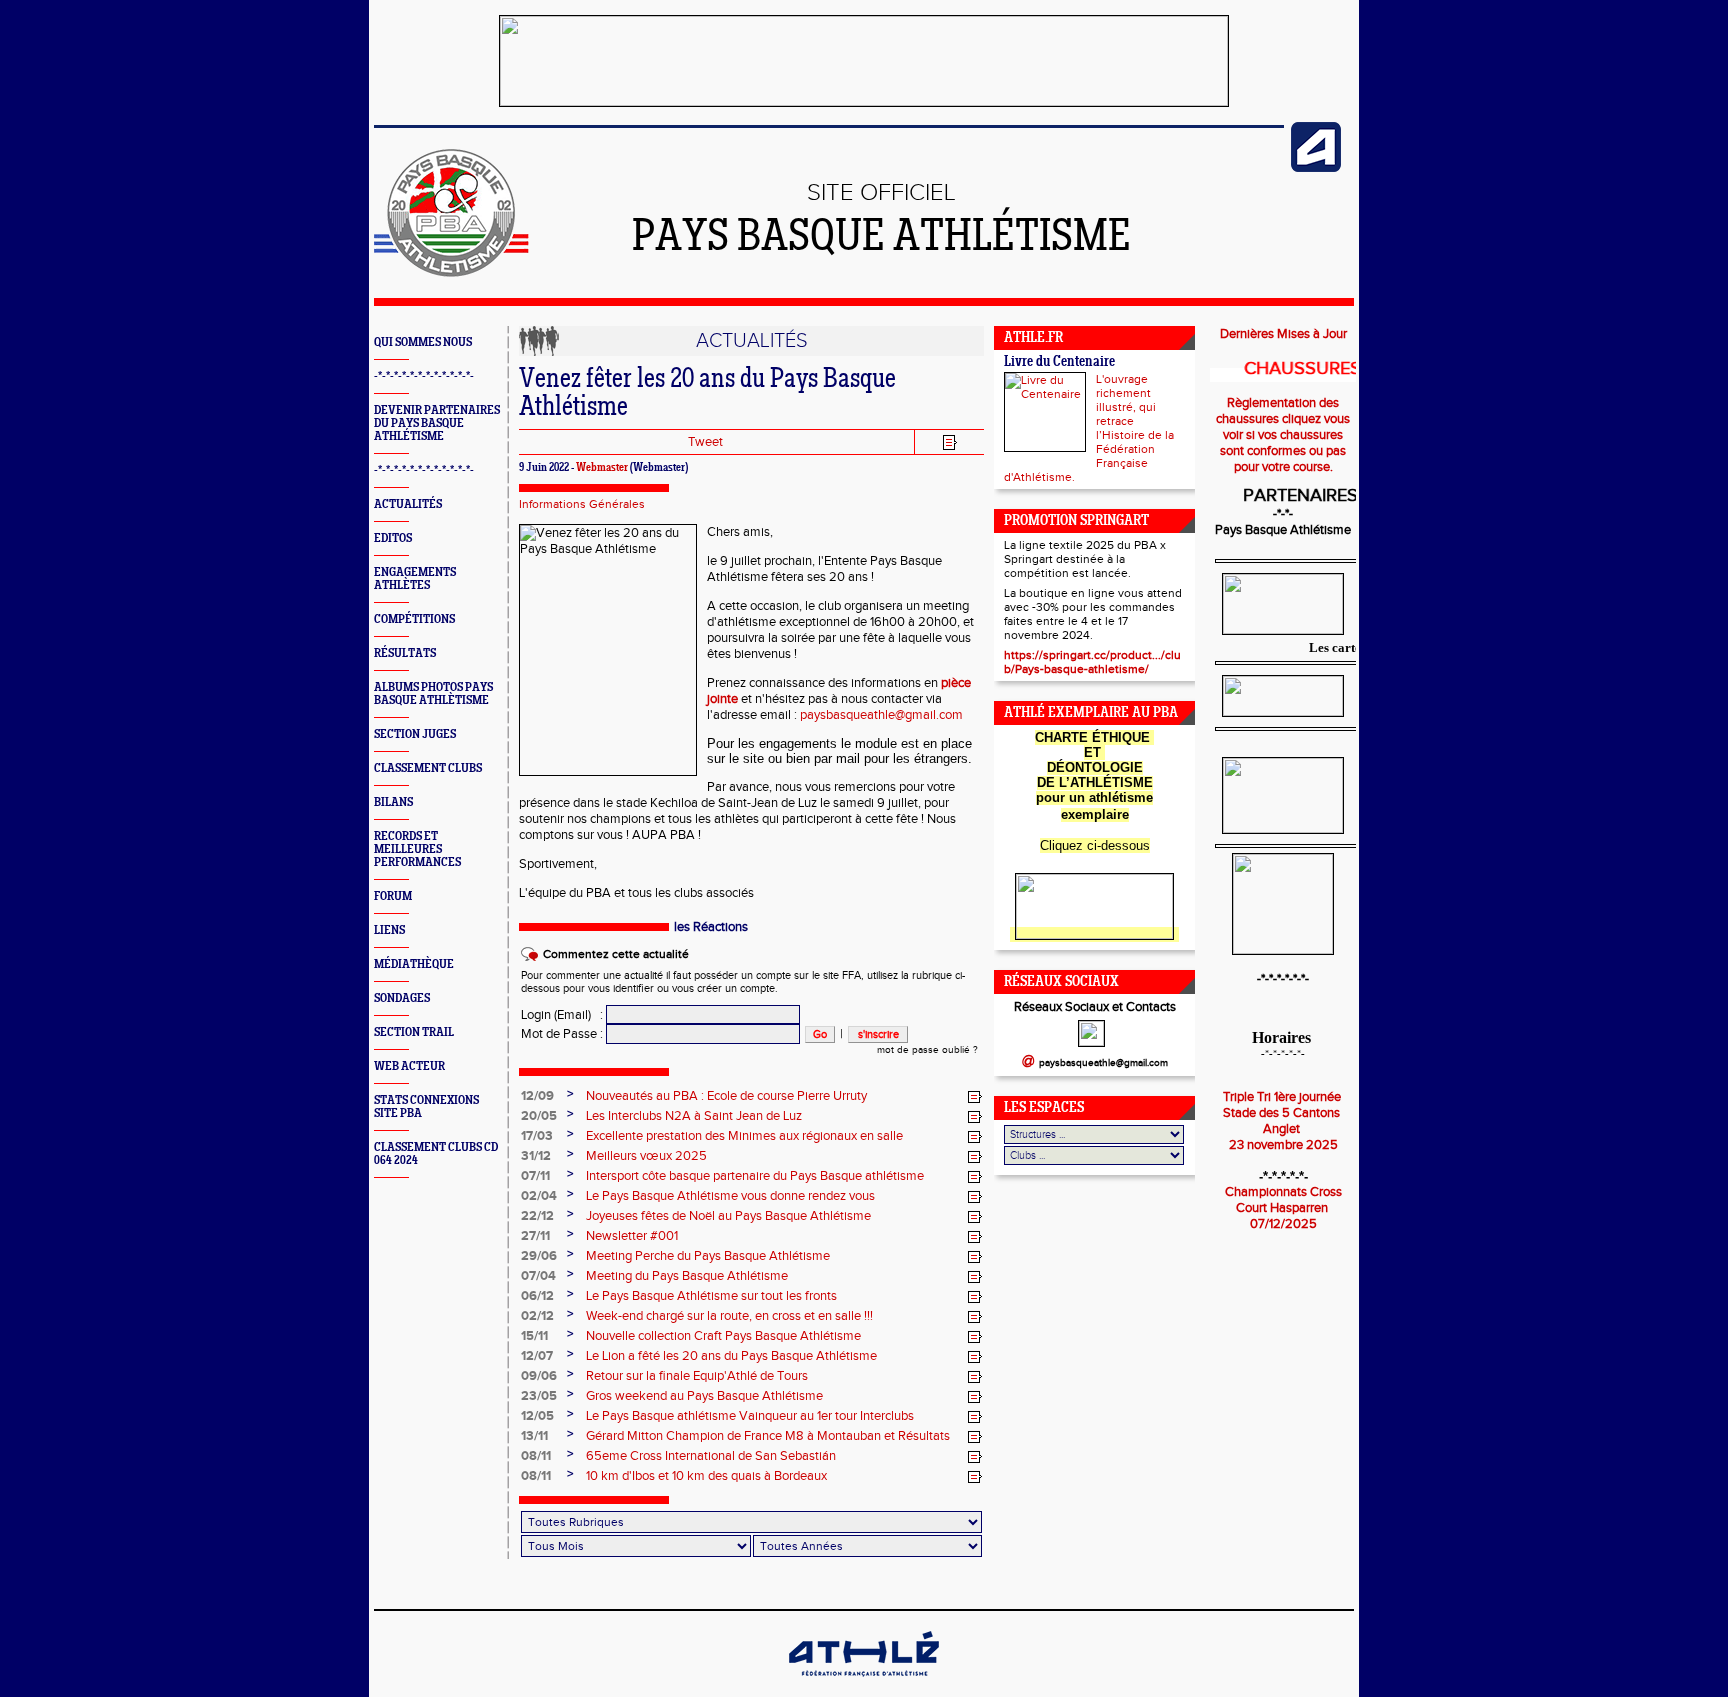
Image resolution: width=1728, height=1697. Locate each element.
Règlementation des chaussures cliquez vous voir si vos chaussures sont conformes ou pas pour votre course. (1283, 435)
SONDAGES (402, 998)
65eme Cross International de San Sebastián (711, 1456)
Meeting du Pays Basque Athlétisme (687, 1276)
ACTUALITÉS (408, 504)
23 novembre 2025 (1283, 1145)
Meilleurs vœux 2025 (646, 1156)
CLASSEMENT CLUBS (428, 768)
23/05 (539, 1396)
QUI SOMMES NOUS (423, 342)
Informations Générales (582, 504)
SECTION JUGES (415, 734)
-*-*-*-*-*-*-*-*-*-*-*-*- (424, 376)
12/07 (537, 1356)
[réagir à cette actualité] (975, 1097)
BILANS (393, 802)
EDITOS (393, 538)
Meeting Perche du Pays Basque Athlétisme (708, 1256)
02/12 (537, 1316)
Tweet (705, 442)
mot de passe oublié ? (927, 1050)
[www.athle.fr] (1316, 168)
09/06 (539, 1376)
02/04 (539, 1196)
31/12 (536, 1156)
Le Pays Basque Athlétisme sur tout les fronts (711, 1296)
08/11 (536, 1456)
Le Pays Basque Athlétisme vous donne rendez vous (730, 1196)
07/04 (538, 1276)
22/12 (537, 1216)
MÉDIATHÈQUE (414, 964)
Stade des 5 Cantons (1283, 1113)
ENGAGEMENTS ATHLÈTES (415, 579)
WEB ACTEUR (409, 1066)
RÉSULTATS (405, 653)
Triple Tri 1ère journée (1283, 1097)
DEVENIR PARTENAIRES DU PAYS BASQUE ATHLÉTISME (437, 423)
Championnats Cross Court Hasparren (1283, 1200)
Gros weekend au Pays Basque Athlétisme (704, 1396)
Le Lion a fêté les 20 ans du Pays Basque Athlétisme (731, 1356)
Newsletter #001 (632, 1236)
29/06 (539, 1256)
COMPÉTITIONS (414, 619)
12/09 (537, 1096)
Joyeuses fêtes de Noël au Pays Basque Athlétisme (728, 1216)
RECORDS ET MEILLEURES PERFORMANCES (417, 849)
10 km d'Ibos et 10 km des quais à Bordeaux (706, 1476)
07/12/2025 (1283, 1224)
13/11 (534, 1436)
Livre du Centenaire (1059, 362)
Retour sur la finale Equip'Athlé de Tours (697, 1376)
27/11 (535, 1236)
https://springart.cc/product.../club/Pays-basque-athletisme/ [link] (1092, 662)
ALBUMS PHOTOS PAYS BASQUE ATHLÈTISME (433, 694)
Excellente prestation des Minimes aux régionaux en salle (744, 1136)
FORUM (393, 896)
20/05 (539, 1116)
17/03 (537, 1136)
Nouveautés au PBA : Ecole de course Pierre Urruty (726, 1096)
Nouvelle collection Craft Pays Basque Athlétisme (723, 1336)
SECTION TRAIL (414, 1032)
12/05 (537, 1416)
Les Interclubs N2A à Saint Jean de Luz (694, 1116)
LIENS (389, 930)
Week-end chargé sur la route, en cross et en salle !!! (729, 1316)
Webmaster (602, 468)
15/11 (534, 1336)
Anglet (1283, 1129)
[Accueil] (451, 273)
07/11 (535, 1176)
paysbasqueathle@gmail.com (881, 715)
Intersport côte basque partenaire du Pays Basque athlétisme (755, 1176)
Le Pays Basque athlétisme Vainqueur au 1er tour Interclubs (750, 1416)
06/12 (537, 1296)
